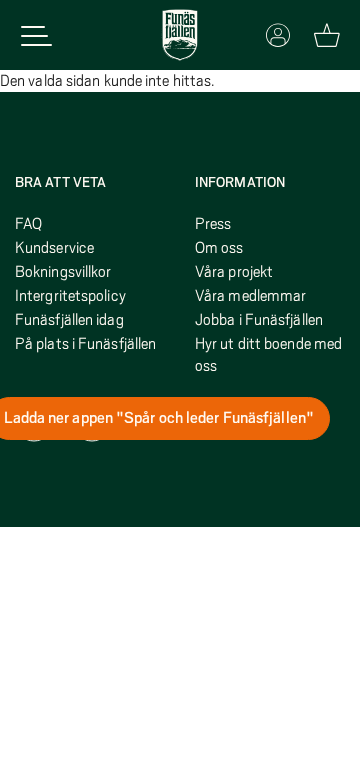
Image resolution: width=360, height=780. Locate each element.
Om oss (219, 248)
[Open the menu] (36, 35)
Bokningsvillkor (63, 272)
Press (213, 224)
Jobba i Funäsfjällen (259, 320)
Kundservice (54, 248)
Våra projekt (234, 272)
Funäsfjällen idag (69, 320)
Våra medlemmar (250, 296)
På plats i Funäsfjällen (85, 344)
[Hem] (180, 34)
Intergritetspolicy (70, 296)
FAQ (28, 224)
